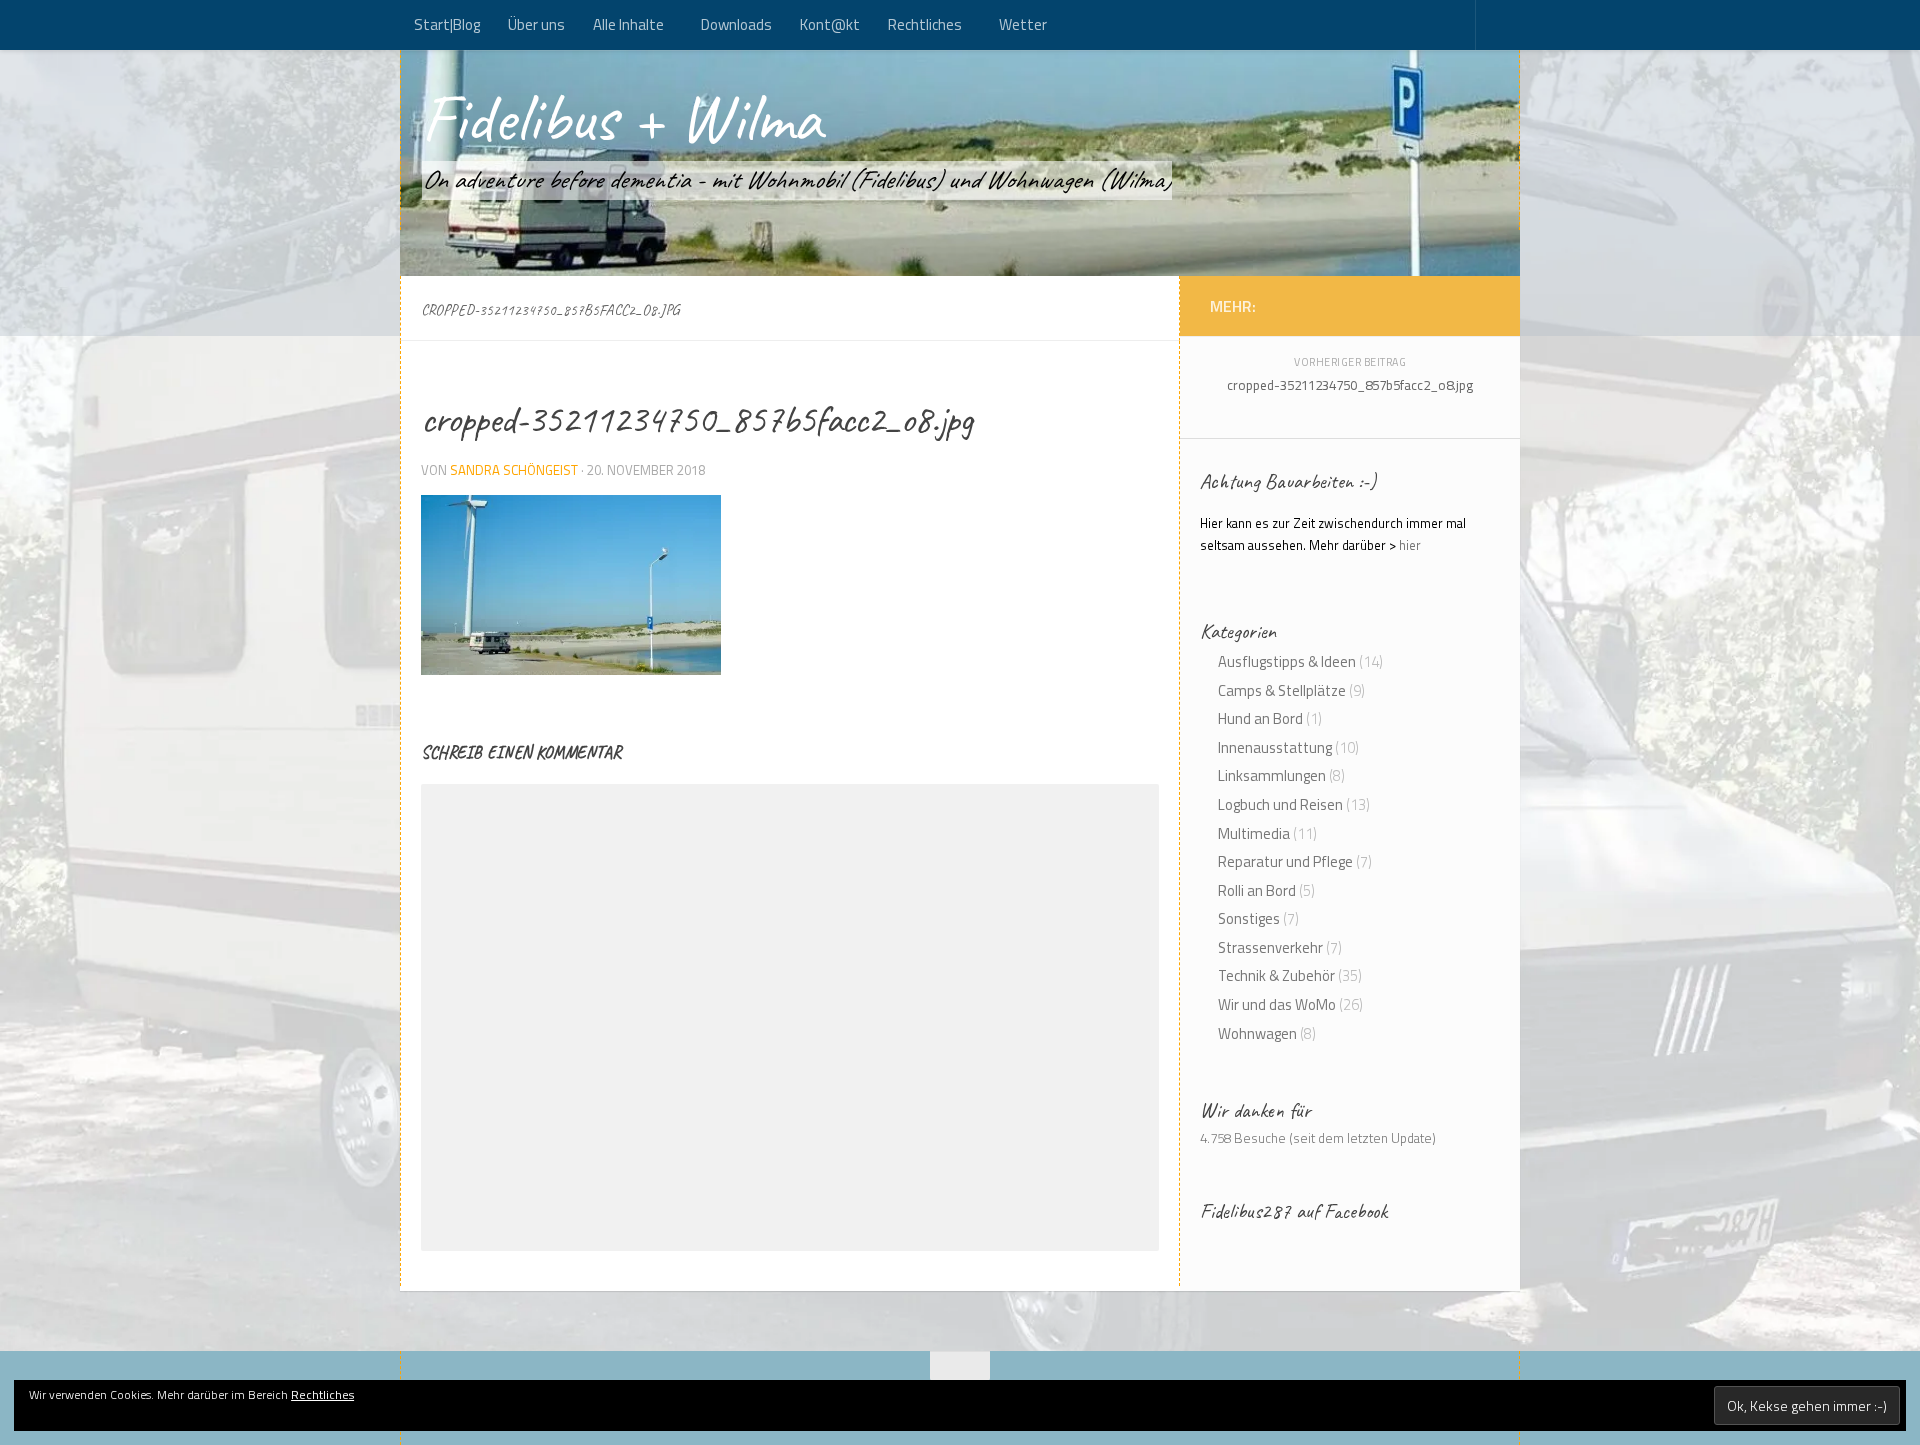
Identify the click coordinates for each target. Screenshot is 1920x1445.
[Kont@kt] (1480, 305)
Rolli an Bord (1257, 890)
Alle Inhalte (628, 24)
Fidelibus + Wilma (621, 118)
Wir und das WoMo (1277, 1004)
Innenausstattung (1275, 747)
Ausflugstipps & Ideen (1287, 661)
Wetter (1023, 24)
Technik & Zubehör (1276, 975)
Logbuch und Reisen (1280, 804)
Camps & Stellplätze (1282, 690)
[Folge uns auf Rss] (1460, 305)
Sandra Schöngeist (514, 470)
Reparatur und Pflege (1285, 861)
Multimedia (1254, 833)
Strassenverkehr (1270, 947)
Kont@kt (830, 24)
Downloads (736, 24)
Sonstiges (1249, 918)
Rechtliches (925, 24)
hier (1410, 545)
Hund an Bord (1260, 718)
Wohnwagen (1257, 1033)
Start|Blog (447, 24)
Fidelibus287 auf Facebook (1293, 1211)
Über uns (536, 24)
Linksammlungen (1272, 775)
